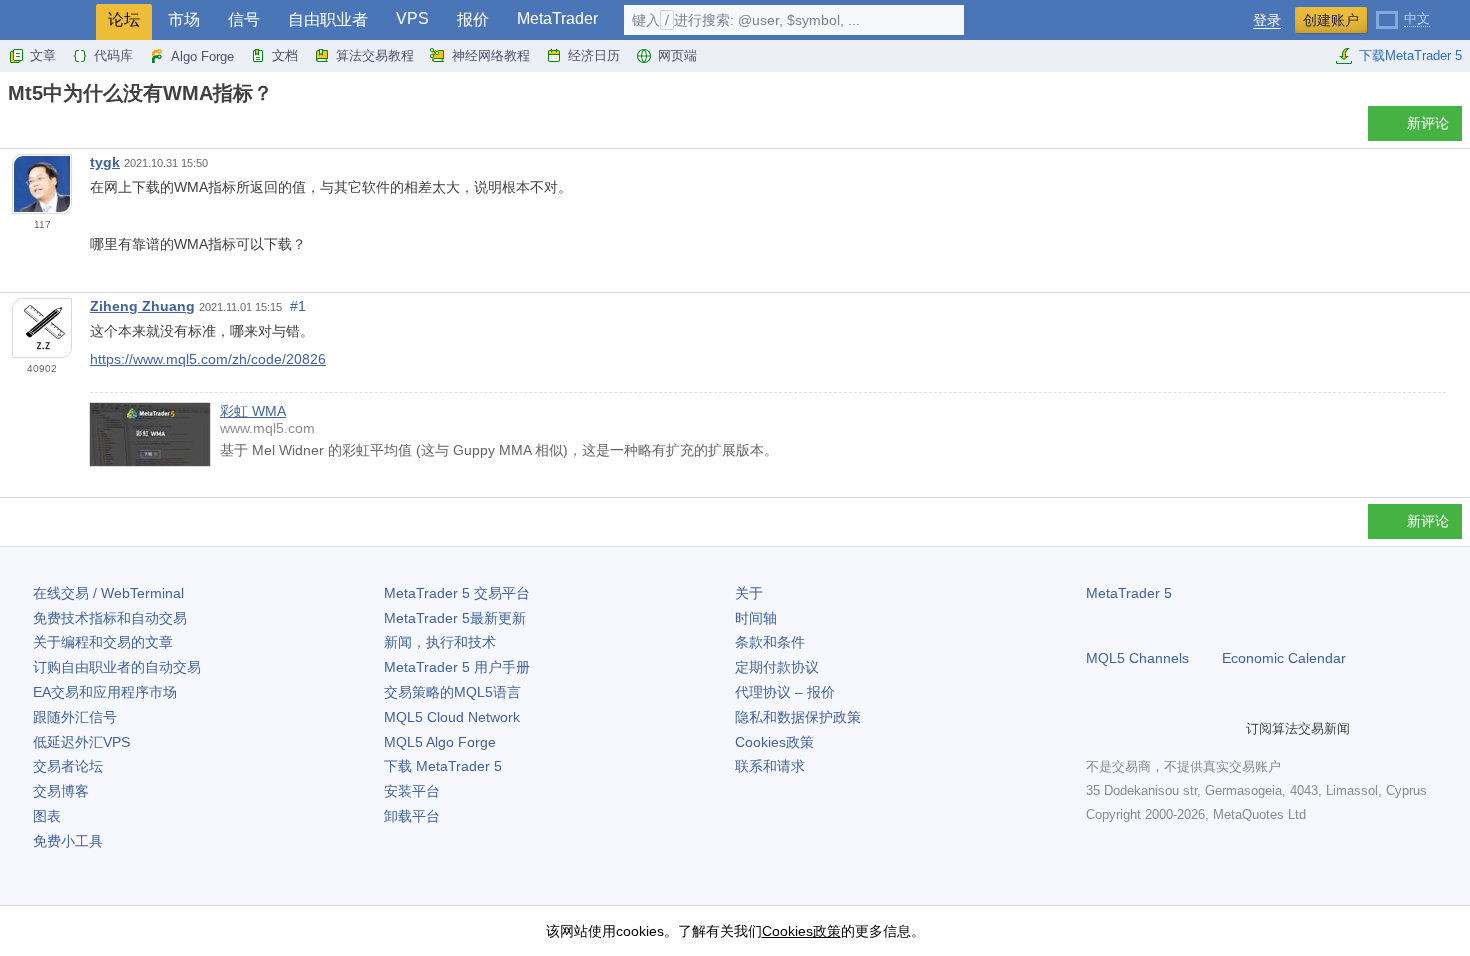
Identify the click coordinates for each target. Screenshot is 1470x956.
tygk (105, 162)
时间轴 (756, 618)
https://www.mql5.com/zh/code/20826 (208, 359)
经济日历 (594, 55)
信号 (244, 19)
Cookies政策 (774, 742)
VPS (412, 18)
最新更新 (455, 618)
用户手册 (457, 667)
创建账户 (1331, 20)
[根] (14, 128)
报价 (473, 19)
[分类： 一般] (38, 129)
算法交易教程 (375, 55)
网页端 (677, 55)
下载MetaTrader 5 (1410, 55)
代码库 (113, 55)
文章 (43, 55)
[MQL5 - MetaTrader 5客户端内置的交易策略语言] (48, 20)
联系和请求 (770, 766)
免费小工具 (68, 841)
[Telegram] (1130, 728)
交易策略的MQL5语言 (452, 692)
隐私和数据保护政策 (798, 717)
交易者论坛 (68, 766)
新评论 (1428, 123)
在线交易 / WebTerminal (108, 593)
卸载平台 (412, 816)
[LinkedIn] (1226, 728)
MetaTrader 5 (1129, 593)
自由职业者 (328, 19)
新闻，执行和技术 (440, 642)
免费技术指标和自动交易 (110, 618)
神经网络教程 (491, 55)
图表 (47, 816)
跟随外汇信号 (75, 717)
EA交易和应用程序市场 (105, 692)
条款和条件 (770, 642)
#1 (298, 306)
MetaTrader (557, 18)
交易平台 (457, 593)
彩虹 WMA (253, 411)
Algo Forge (202, 56)
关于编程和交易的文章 (103, 642)
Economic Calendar (1284, 658)
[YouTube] (1194, 728)
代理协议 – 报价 (785, 692)
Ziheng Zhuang (142, 306)
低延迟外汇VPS (81, 742)
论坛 (124, 19)
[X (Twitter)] (1162, 728)
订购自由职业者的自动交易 (117, 667)
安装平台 (412, 791)
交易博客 (61, 791)
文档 (285, 55)
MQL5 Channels (1137, 658)
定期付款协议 (777, 667)
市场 (184, 19)
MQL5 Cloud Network (452, 717)
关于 (749, 593)
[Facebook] (1098, 728)
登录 (1267, 20)
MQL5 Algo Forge (440, 742)
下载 (443, 766)
